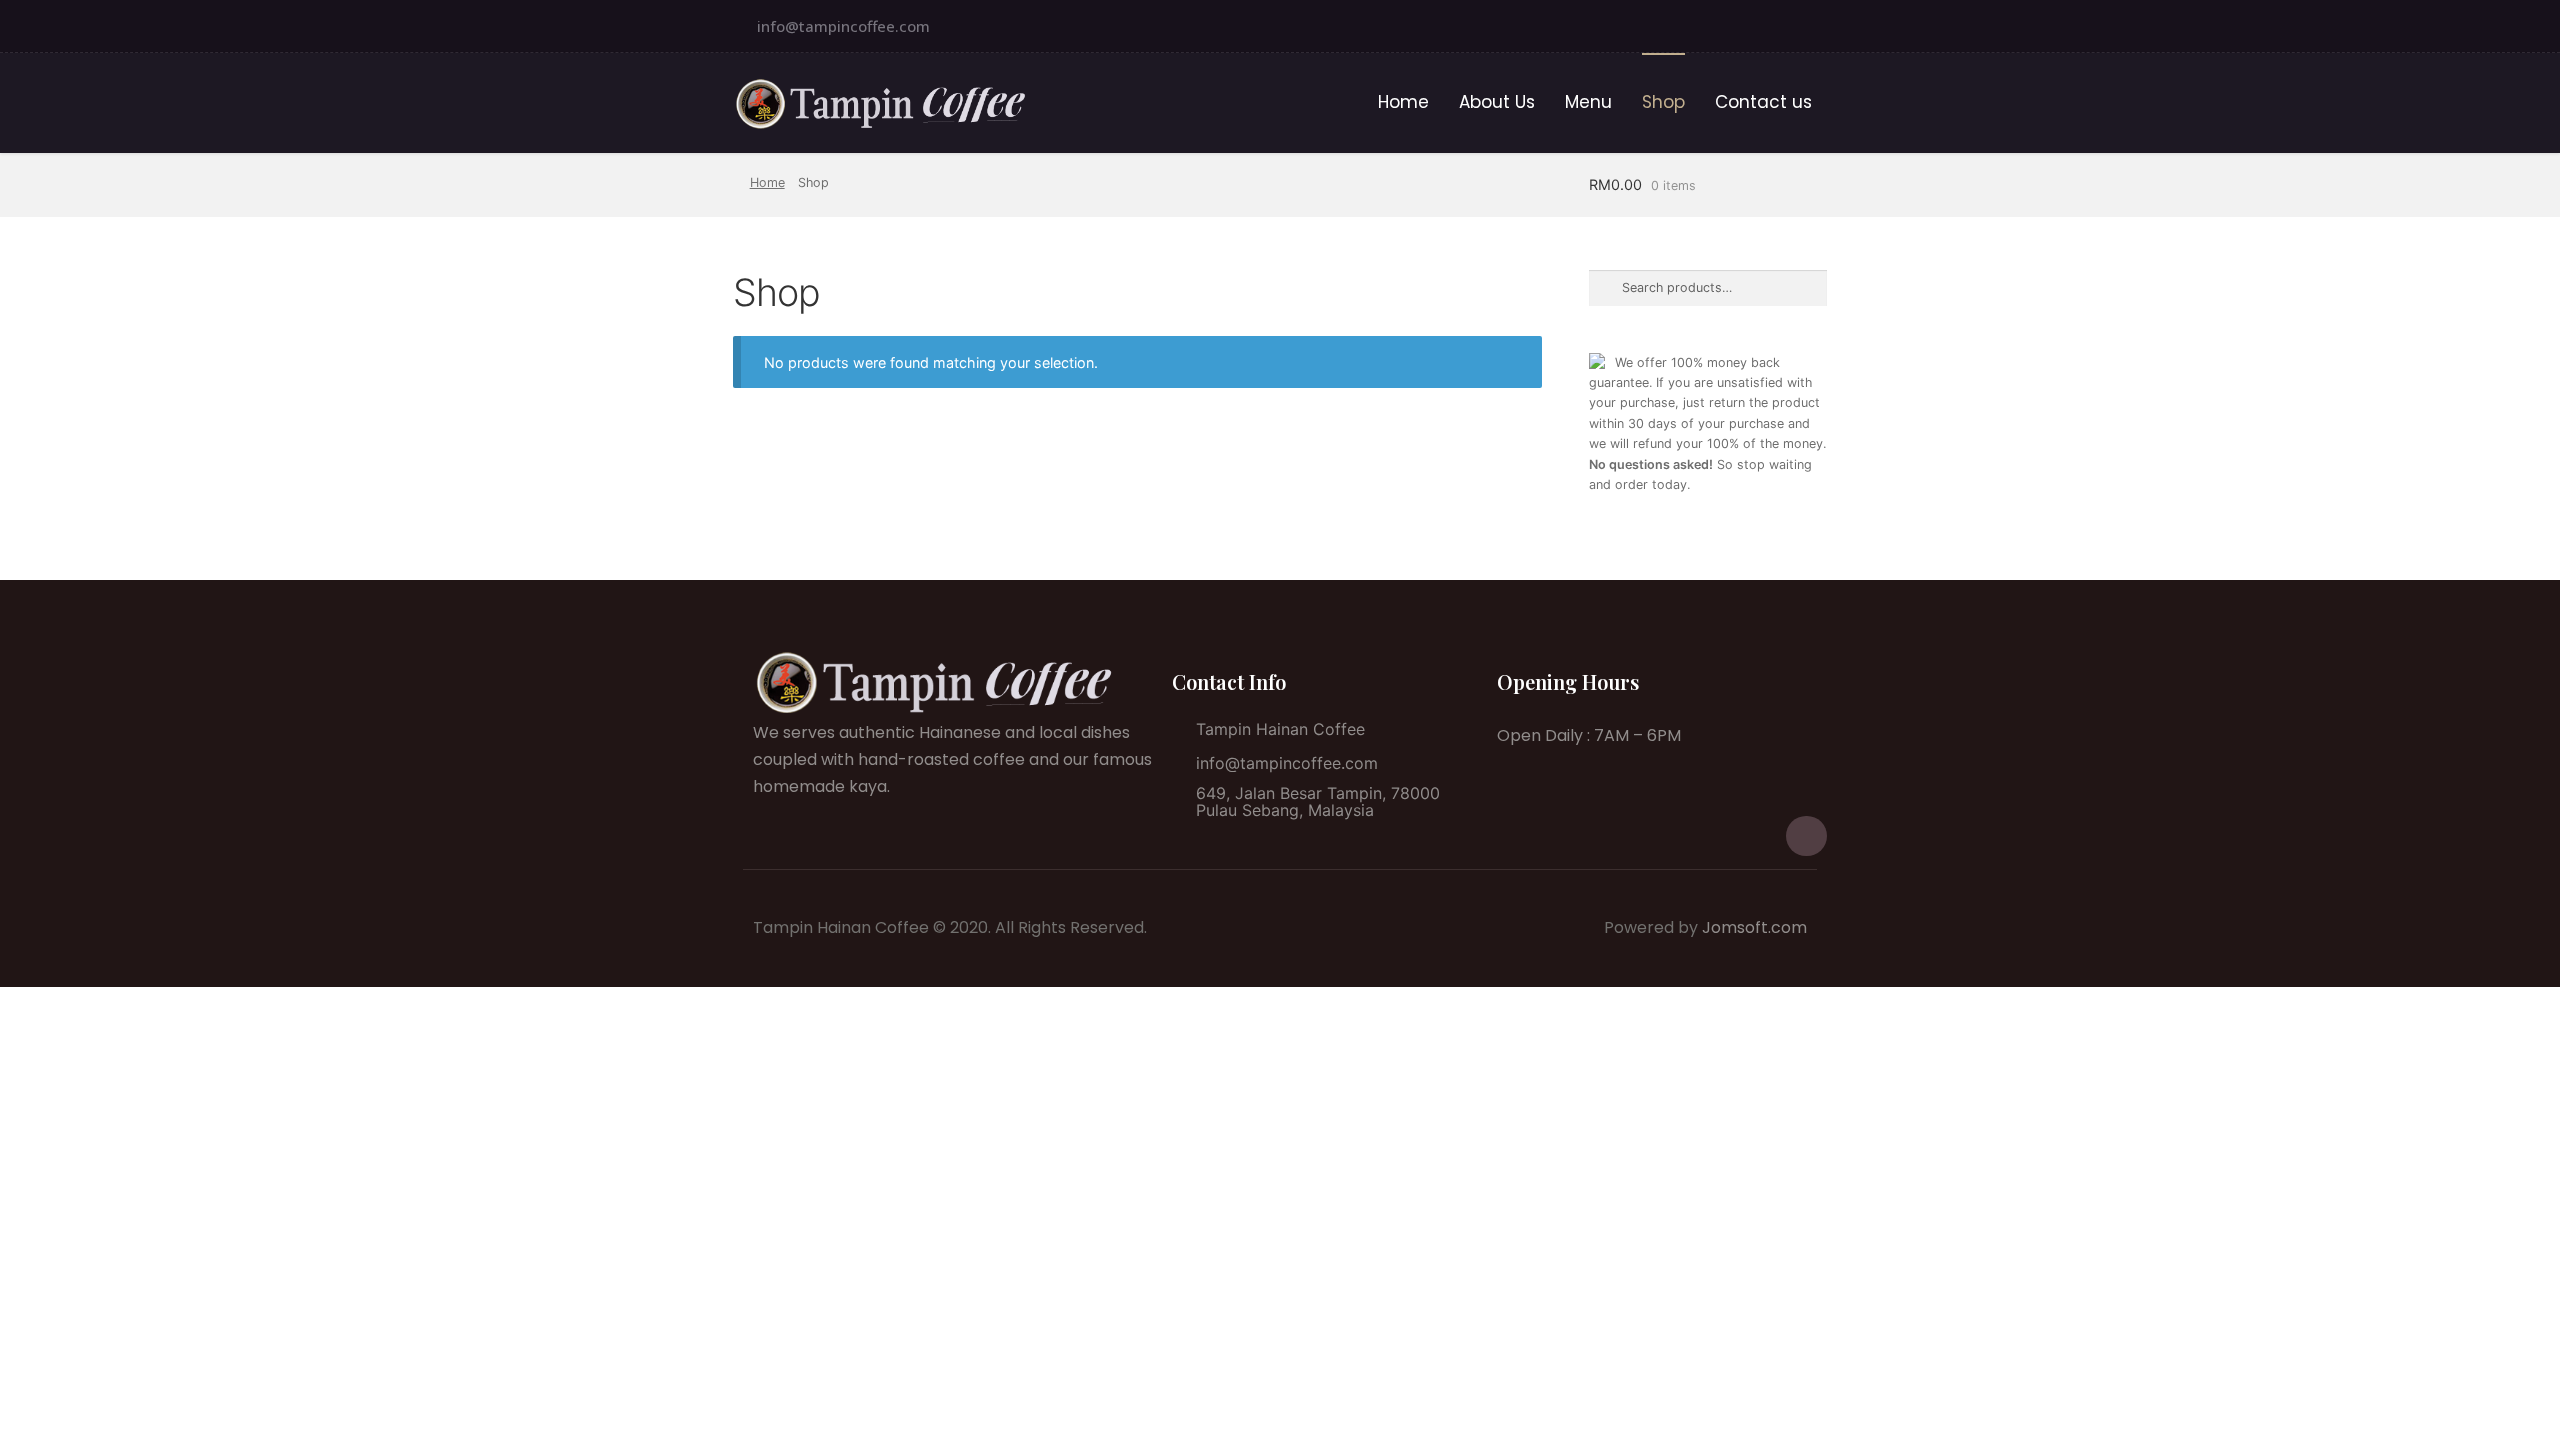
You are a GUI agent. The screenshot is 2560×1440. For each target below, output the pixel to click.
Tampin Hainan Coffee (1280, 729)
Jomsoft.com (1754, 927)
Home (1403, 102)
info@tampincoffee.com (843, 26)
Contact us (1763, 102)
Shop (1663, 102)
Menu (1588, 102)
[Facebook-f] (1807, 26)
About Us (1497, 102)
